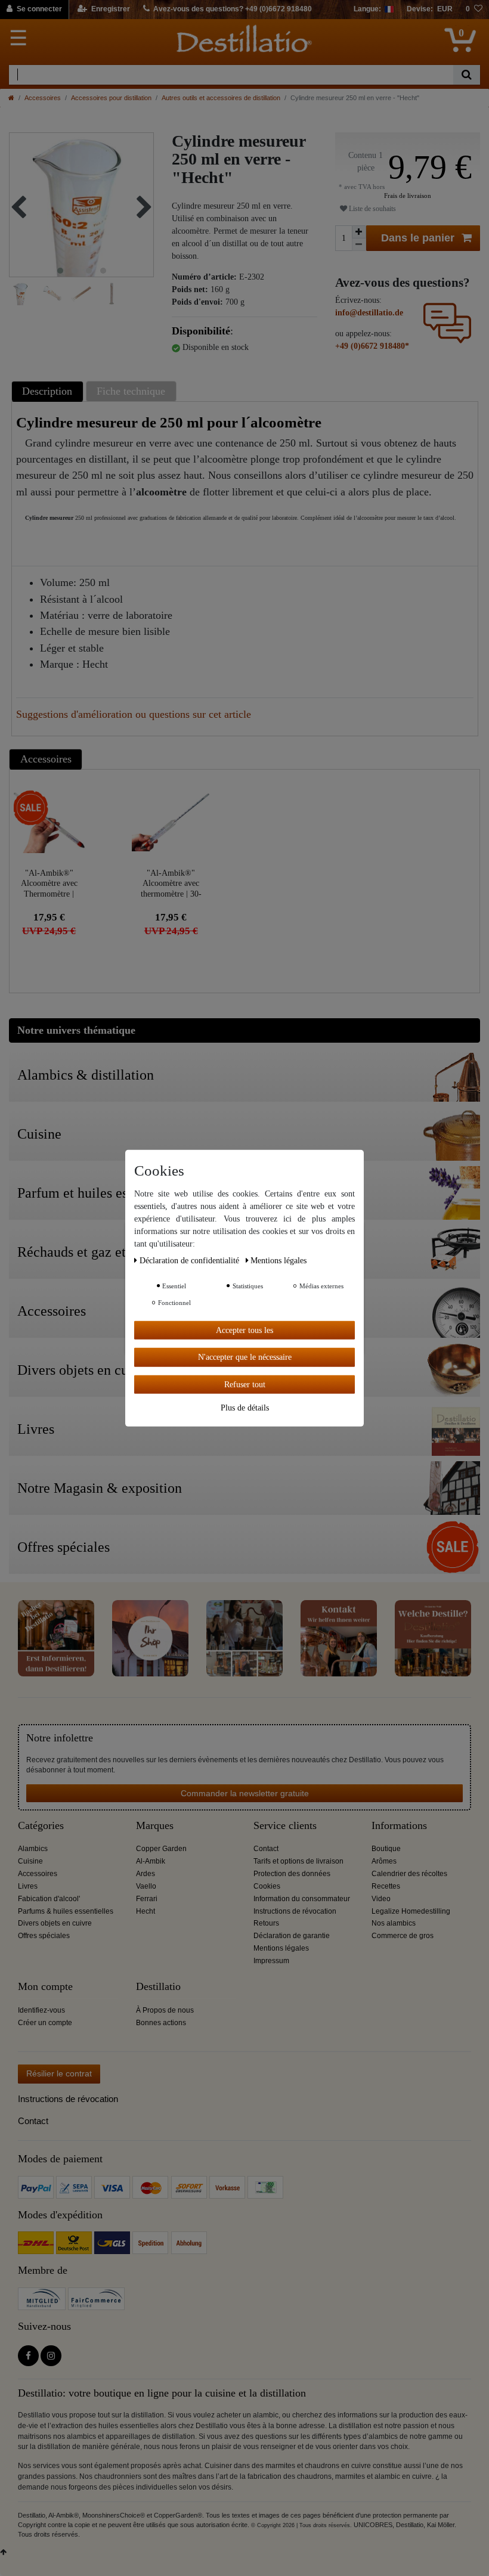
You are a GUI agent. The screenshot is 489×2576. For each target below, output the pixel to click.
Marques (155, 1826)
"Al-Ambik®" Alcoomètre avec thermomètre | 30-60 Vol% (171, 883)
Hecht (146, 1911)
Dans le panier (418, 238)
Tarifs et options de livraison (298, 1861)
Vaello (146, 1886)
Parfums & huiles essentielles (66, 1911)
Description (47, 391)
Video (381, 1899)
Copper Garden (161, 1849)
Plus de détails (245, 1408)
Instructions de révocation (295, 1911)
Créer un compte (45, 2023)
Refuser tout (245, 1384)
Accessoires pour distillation (111, 98)
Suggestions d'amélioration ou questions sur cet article (134, 714)
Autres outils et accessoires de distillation (221, 98)
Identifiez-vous (41, 2010)
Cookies (267, 1886)
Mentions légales (281, 1948)
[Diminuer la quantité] (359, 245)
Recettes (386, 1886)
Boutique (386, 1849)
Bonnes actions (161, 2023)
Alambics (33, 1849)
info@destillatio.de (369, 313)
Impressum (271, 1961)
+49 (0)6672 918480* (372, 346)
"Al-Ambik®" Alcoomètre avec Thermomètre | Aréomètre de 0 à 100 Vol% (49, 883)
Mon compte (45, 1987)
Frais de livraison (408, 196)
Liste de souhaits (372, 209)
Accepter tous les (244, 1330)
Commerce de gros (403, 1936)
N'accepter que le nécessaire (245, 1357)
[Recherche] (467, 75)
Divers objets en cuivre (55, 1923)
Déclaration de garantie (292, 1936)
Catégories (41, 1826)
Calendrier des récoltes (409, 1874)
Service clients (285, 1826)
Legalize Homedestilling (411, 1911)
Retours (266, 1923)
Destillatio (158, 1987)
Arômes (384, 1861)
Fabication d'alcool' (49, 1899)
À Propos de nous (165, 2010)
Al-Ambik (151, 1861)
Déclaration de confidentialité (191, 1260)
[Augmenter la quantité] (359, 232)
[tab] (49, 391)
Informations (399, 1826)
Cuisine (30, 1861)
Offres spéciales (44, 1936)
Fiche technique (131, 391)
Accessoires (43, 98)
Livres (28, 1886)
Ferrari (147, 1899)
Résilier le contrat (59, 2073)
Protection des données (292, 1874)
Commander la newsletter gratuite (245, 1793)
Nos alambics (394, 1923)
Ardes (146, 1874)
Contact (266, 1849)
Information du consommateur (302, 1899)
